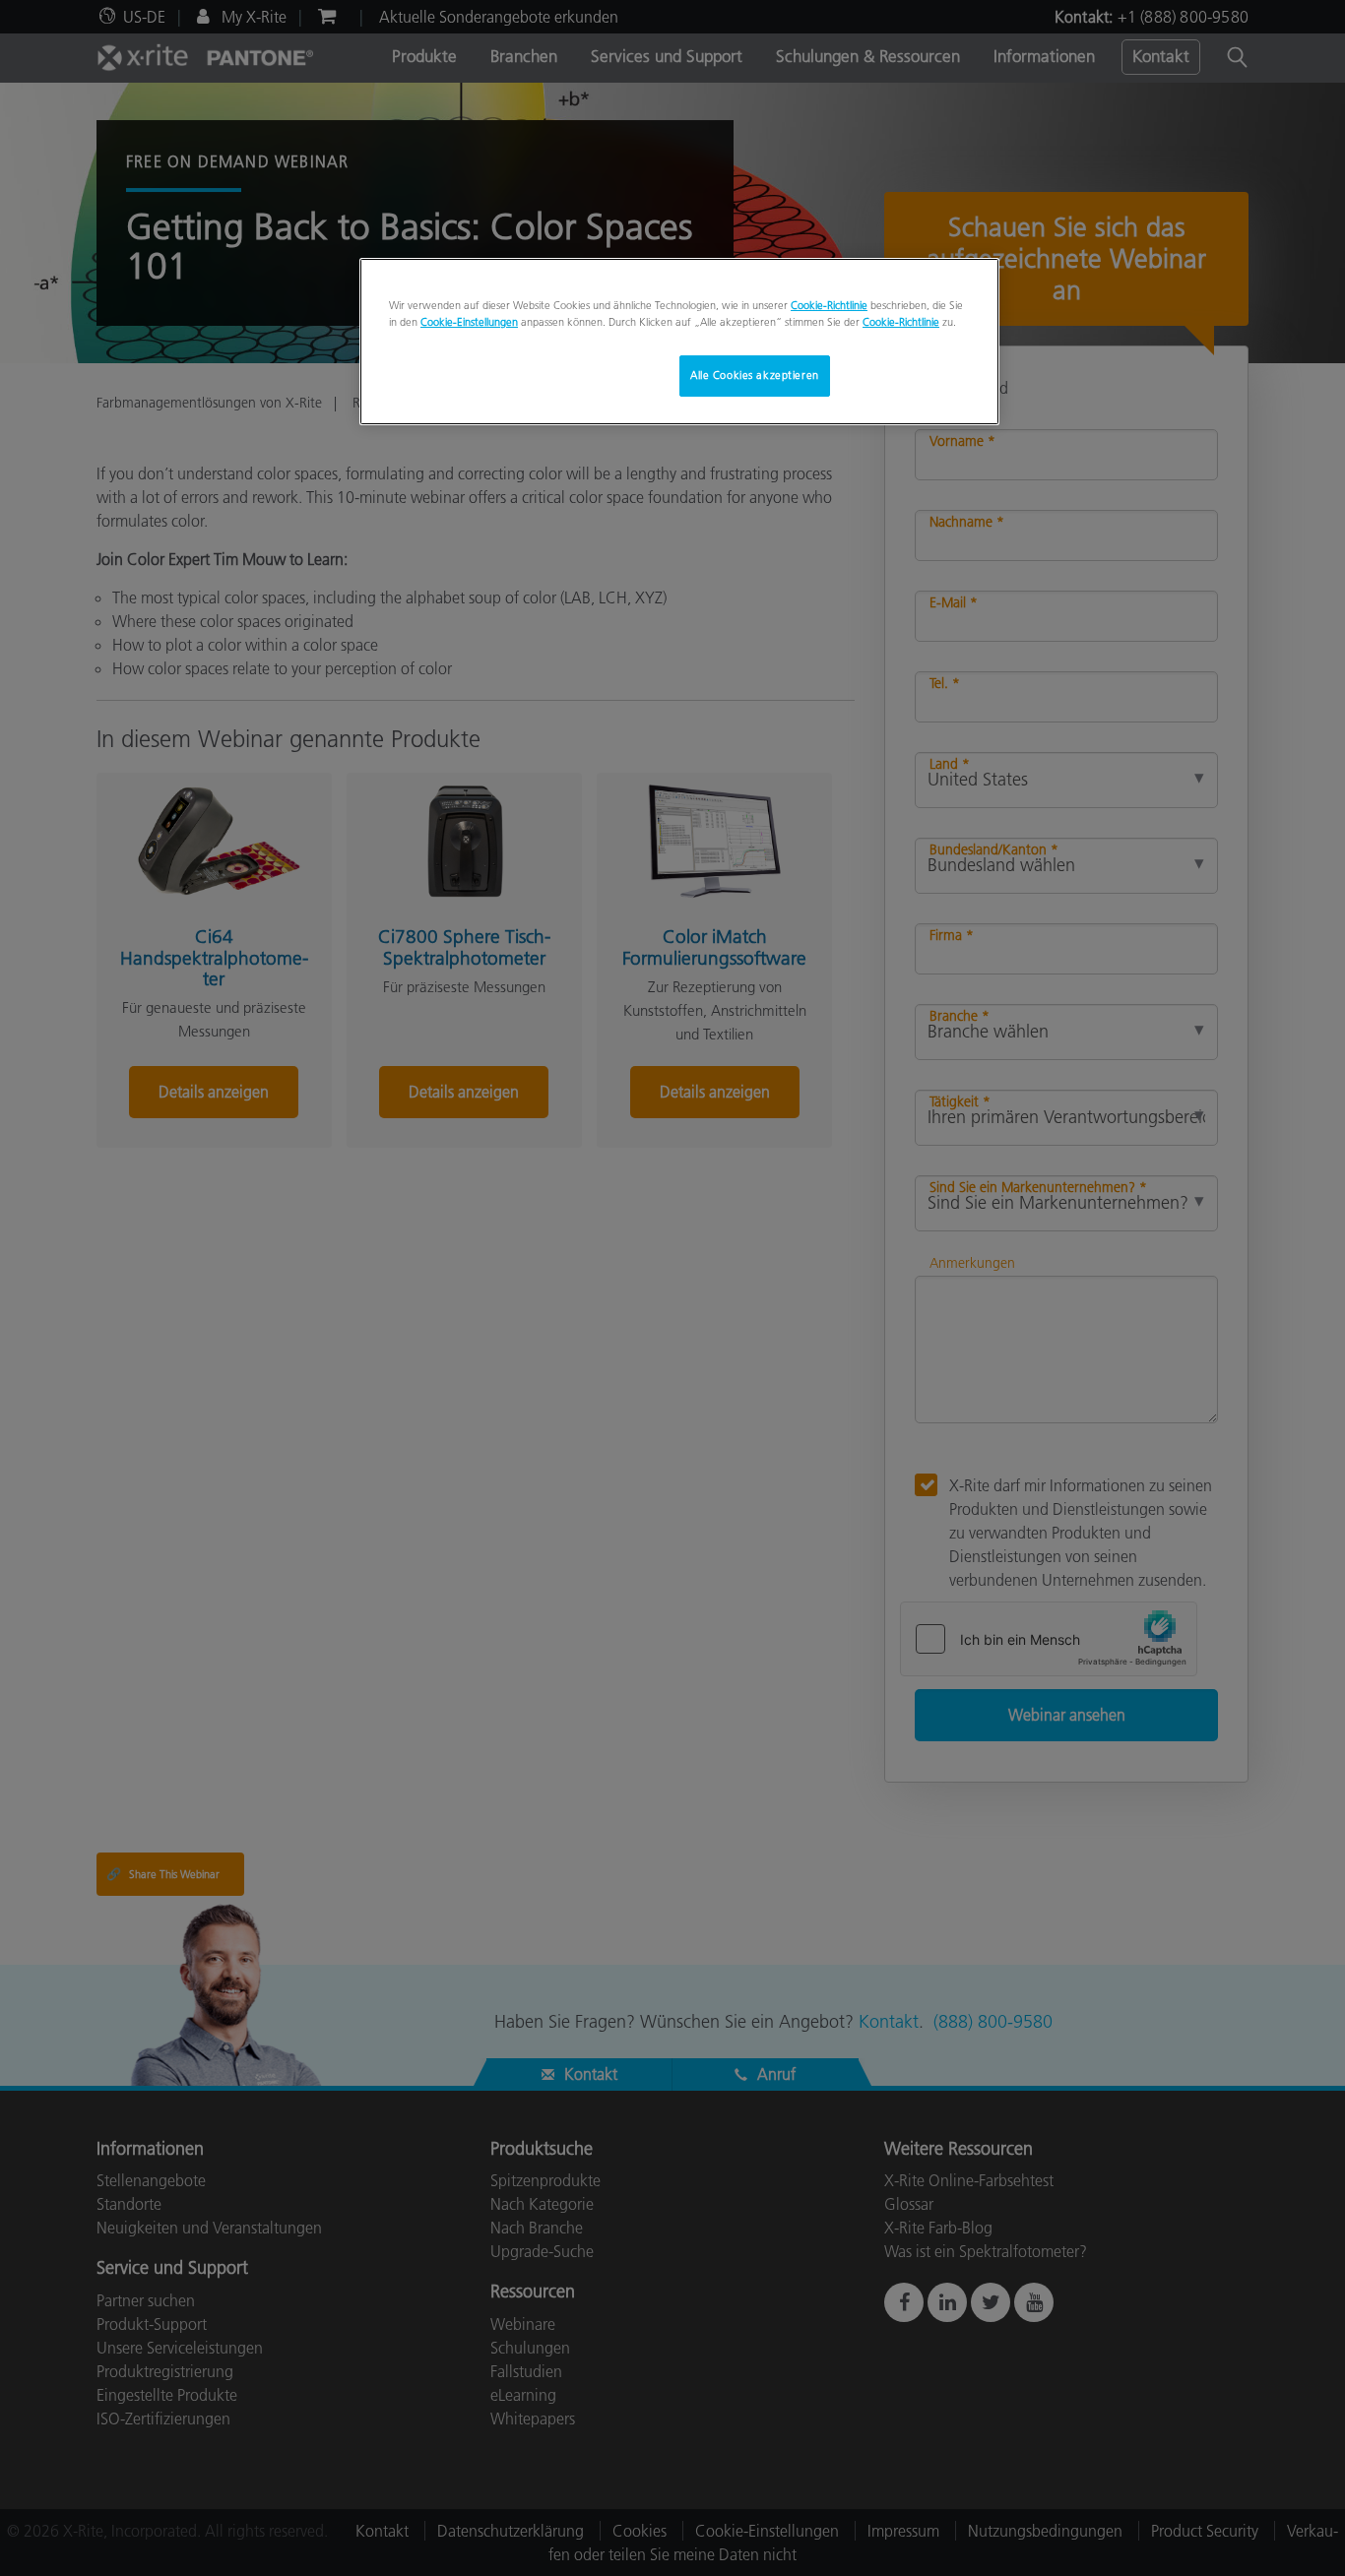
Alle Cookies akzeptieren (755, 375)
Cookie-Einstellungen (469, 322)
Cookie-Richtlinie (829, 305)
